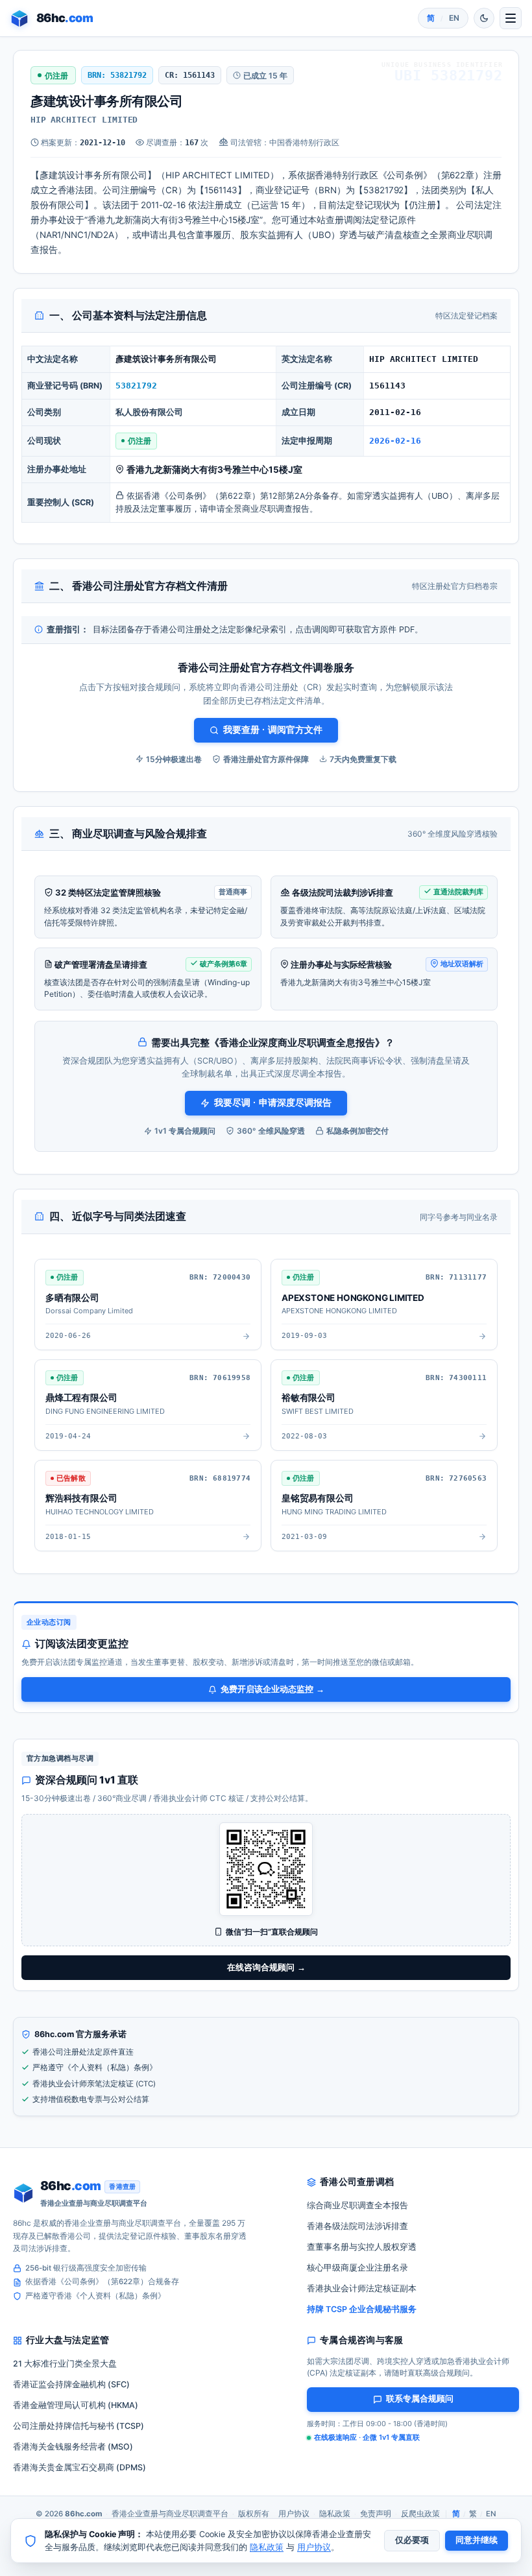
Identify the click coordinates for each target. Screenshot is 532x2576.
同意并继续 (477, 2540)
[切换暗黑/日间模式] (484, 18)
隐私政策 (335, 2514)
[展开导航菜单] (511, 18)
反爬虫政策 (420, 2514)
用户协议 (294, 2514)
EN (454, 18)
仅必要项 (412, 2540)
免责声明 (376, 2514)
